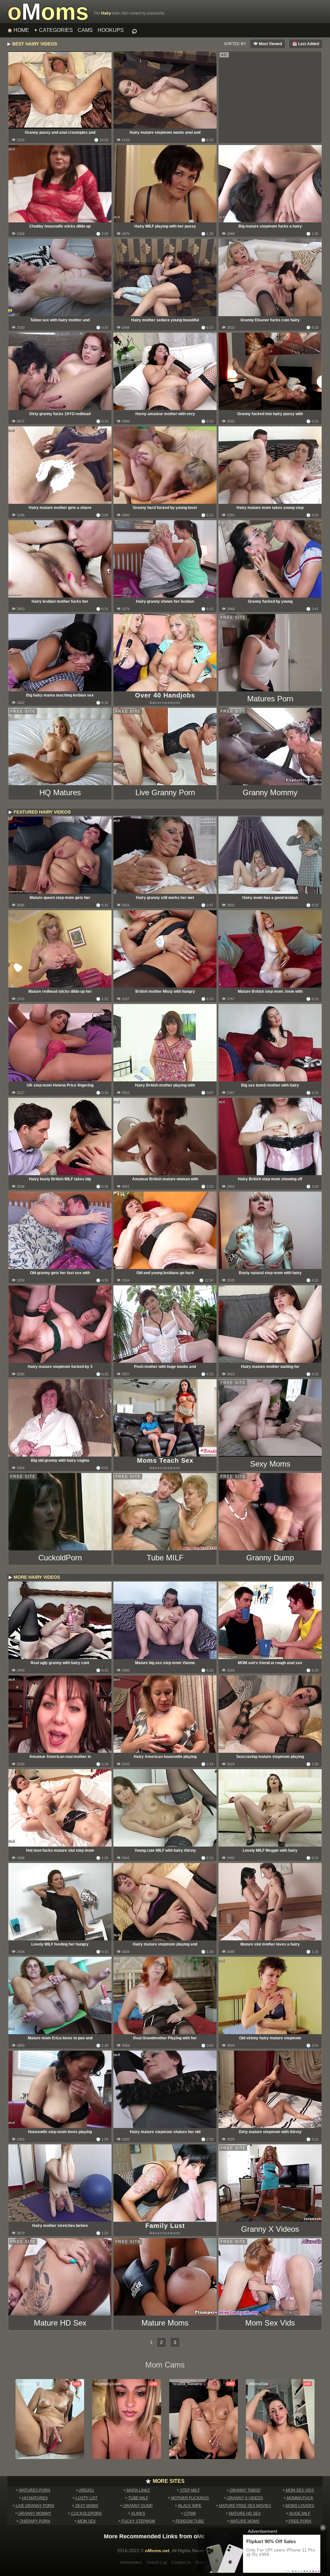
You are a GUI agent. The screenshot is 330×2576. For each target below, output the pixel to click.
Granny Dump (138, 2506)
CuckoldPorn (86, 2513)
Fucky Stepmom (138, 2521)
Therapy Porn (34, 2521)
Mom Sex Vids (299, 2490)
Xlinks (138, 2513)
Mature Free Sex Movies (245, 2506)
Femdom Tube (189, 2521)
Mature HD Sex (244, 2513)
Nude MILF (299, 2513)
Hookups (111, 30)
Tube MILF (138, 2498)
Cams (85, 30)
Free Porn (300, 2521)
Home (21, 30)
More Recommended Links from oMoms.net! (165, 2536)
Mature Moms (244, 2521)
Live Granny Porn (34, 2506)
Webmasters (131, 2562)
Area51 (86, 2490)
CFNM (189, 2513)
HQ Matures (34, 2498)
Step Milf (189, 2490)
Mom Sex (86, 2521)
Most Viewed (270, 44)
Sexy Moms (86, 2506)
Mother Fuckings (189, 2498)
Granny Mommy (34, 2513)
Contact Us (181, 2562)
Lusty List (86, 2498)
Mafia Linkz (138, 2490)
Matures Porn (34, 2490)
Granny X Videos (245, 2498)
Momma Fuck (300, 2498)
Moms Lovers (299, 2506)
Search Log (157, 2562)
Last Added (308, 44)
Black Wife (189, 2506)
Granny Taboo (245, 2490)
